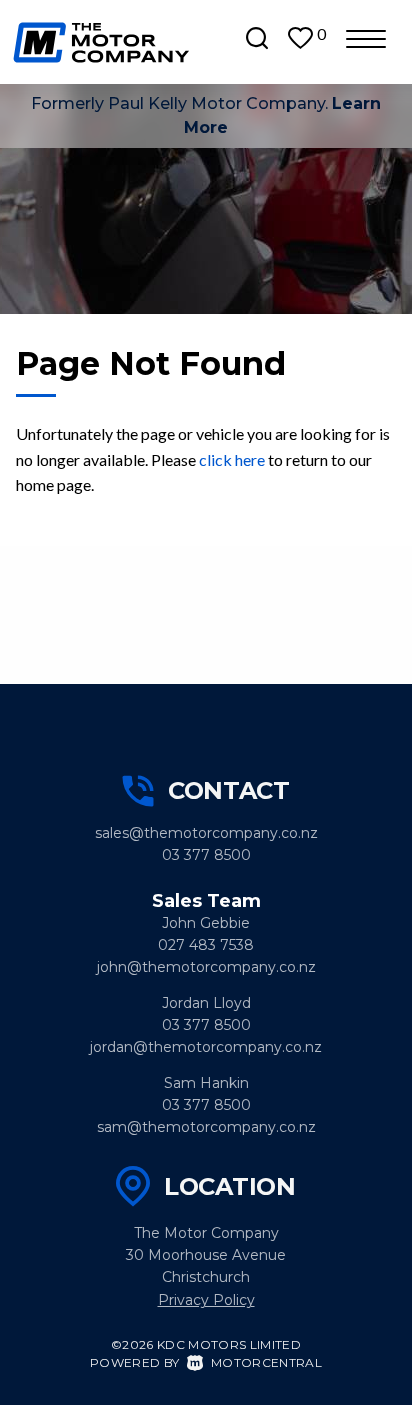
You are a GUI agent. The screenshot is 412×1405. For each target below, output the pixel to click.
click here (232, 459)
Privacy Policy (206, 1300)
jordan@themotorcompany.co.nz (206, 1047)
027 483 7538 (206, 945)
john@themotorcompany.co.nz (206, 967)
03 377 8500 (206, 855)
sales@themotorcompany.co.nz (206, 833)
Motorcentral (266, 1362)
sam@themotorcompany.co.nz (206, 1127)
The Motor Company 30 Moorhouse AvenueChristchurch (206, 1255)
